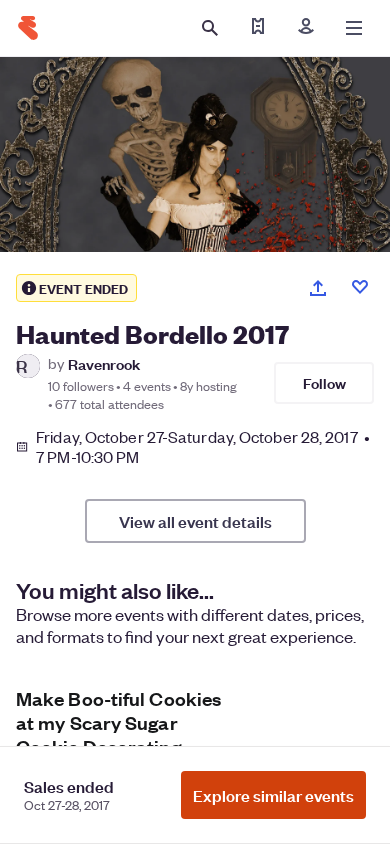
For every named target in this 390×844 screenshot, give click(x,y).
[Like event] (360, 287)
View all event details (195, 521)
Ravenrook (104, 363)
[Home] (28, 28)
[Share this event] (318, 288)
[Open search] (210, 28)
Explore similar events (273, 795)
